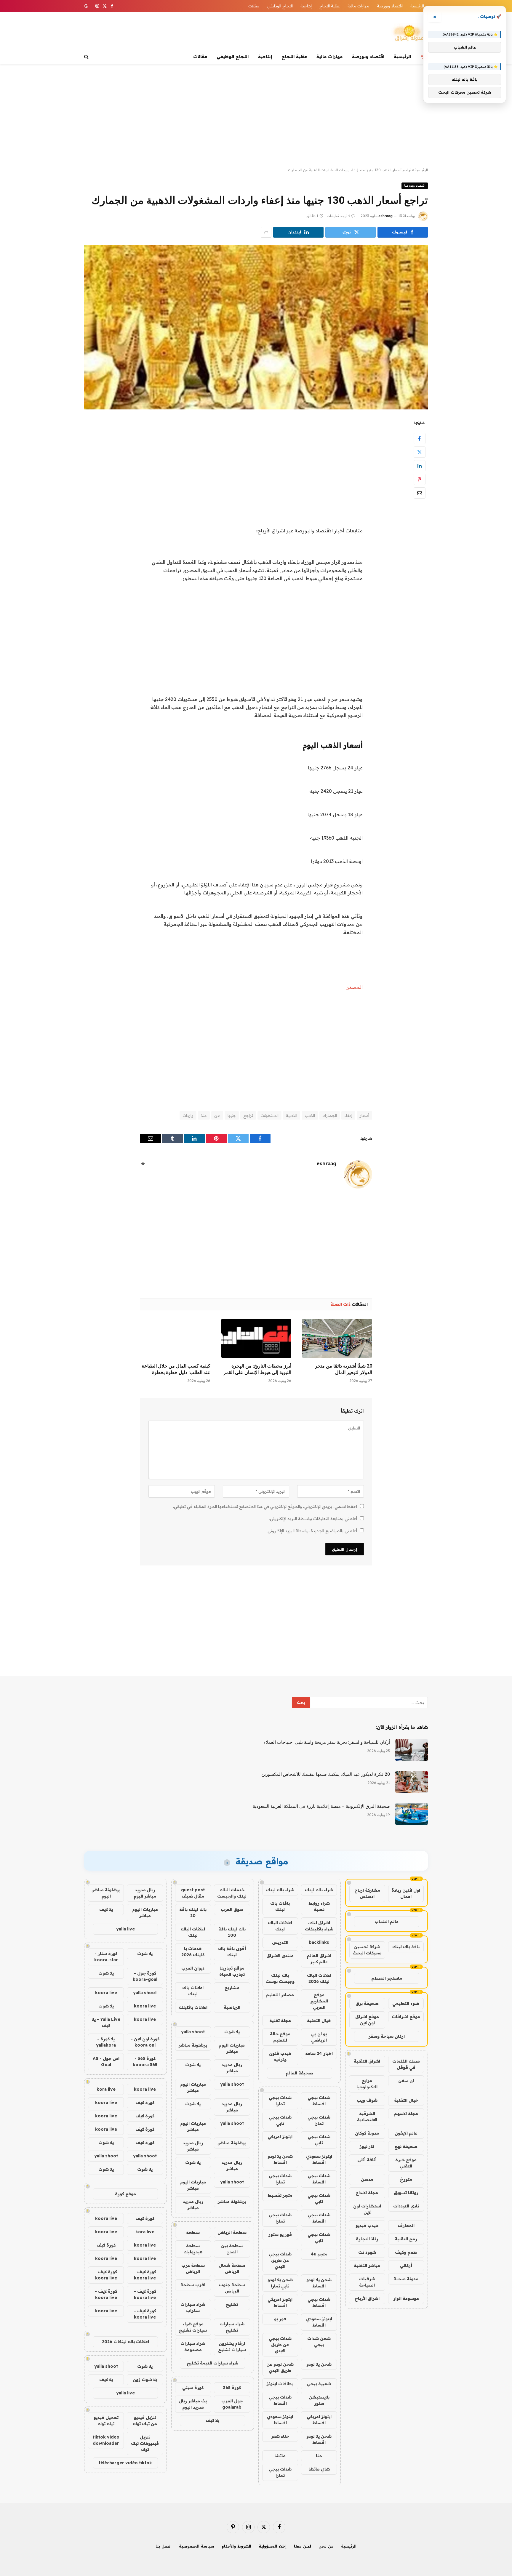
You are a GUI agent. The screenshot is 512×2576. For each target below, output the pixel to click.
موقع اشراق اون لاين (367, 2020)
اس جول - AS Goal (106, 2062)
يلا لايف (212, 2420)
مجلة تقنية (280, 2021)
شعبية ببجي (319, 2384)
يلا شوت (232, 2032)
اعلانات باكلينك (193, 2007)
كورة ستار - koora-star (106, 1957)
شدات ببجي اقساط (319, 2101)
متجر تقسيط (280, 2195)
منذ (204, 1115)
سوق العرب (232, 1909)
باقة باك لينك (406, 1947)
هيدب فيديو (367, 2226)
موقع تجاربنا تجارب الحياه (232, 1971)
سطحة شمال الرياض (232, 2268)
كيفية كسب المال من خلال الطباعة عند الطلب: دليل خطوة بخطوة (176, 1369)
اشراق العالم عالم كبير (319, 1959)
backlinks (319, 1942)
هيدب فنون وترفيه (280, 2057)
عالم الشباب (387, 1922)
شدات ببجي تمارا (280, 2101)
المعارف (406, 2226)
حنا (319, 2456)
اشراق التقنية (367, 2061)
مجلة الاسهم (406, 2114)
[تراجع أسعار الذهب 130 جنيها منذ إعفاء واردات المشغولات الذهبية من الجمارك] (256, 327)
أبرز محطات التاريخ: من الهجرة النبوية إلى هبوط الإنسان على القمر (257, 1369)
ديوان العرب (193, 1968)
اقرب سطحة (193, 2285)
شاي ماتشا (319, 2469)
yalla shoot (193, 2032)
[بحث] (87, 57)
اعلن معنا (303, 2546)
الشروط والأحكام (236, 2546)
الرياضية (232, 2007)
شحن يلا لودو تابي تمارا (280, 2283)
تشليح (232, 2304)
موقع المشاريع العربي (319, 2001)
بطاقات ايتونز (280, 2384)
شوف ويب (367, 2100)
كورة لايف (145, 2103)
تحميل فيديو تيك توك (106, 2421)
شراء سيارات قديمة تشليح (212, 2363)
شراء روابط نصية (319, 1906)
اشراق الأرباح (367, 2298)
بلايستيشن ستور (319, 2400)
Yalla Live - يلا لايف (106, 2022)
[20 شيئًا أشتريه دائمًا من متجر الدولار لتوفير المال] (337, 1338)
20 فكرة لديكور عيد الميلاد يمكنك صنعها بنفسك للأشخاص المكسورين (326, 1774)
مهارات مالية (358, 6)
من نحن (326, 2546)
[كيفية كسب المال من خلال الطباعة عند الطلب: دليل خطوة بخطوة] (175, 1338)
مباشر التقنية (367, 2266)
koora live (106, 1993)
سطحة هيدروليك (193, 2249)
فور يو (280, 2319)
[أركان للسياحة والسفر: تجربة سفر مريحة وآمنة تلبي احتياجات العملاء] (412, 1750)
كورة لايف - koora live (145, 2275)
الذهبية (292, 1115)
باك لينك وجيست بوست (280, 1978)
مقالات (254, 6)
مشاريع (232, 1988)
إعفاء (348, 1115)
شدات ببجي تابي (280, 2120)
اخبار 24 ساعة (319, 2053)
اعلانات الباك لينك (280, 1926)
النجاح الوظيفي (280, 6)
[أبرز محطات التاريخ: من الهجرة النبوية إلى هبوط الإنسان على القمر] (256, 1338)
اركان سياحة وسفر (387, 2036)
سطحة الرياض (232, 2232)
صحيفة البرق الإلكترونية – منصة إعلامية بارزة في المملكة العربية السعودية (321, 1806)
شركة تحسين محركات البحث (367, 1950)
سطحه (193, 2232)
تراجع (248, 1115)
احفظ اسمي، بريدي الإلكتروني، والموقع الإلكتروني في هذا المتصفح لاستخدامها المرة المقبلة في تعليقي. (265, 1506)
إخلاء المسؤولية (273, 2546)
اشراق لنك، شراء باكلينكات (319, 1926)
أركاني (406, 2266)
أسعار (364, 1115)
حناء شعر (280, 2436)
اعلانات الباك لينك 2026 (319, 1978)
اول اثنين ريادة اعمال (406, 1893)
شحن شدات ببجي (319, 2342)
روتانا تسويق (406, 2193)
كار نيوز (367, 2146)
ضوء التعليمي (406, 2003)
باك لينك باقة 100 (232, 1932)
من (217, 1115)
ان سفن (406, 2081)
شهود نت (367, 2252)
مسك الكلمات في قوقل (406, 2064)
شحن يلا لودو (319, 2364)
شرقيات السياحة (367, 2282)
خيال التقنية (406, 2100)
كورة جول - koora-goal (145, 1976)
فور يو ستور (280, 2234)
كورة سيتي (193, 2388)
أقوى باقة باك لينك (232, 1952)
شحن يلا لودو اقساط (280, 2159)
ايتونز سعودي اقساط (319, 2159)
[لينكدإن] (420, 465)
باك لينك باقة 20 (193, 1913)
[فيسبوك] (420, 438)
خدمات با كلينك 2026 (193, 1952)
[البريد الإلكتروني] (420, 493)
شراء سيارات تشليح (232, 2327)
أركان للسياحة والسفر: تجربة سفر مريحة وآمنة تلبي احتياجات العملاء (327, 1742)
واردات (188, 1115)
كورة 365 (232, 2388)
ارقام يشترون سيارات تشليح (232, 2347)
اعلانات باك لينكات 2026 (125, 2342)
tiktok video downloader (106, 2440)
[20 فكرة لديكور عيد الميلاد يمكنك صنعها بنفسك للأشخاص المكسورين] (412, 1782)
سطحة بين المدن (232, 2249)
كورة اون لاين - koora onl (145, 2042)
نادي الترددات (406, 2206)
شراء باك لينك (319, 1890)
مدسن (367, 2179)
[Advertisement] (256, 116)
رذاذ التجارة (367, 2239)
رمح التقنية (406, 2239)
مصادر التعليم (280, 1995)
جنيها (232, 1115)
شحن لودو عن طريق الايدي (280, 2367)
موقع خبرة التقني (406, 2163)
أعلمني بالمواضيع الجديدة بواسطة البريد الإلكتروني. (312, 1531)
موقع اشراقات (406, 2017)
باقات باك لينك (280, 1906)
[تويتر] (420, 452)
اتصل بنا (164, 2546)
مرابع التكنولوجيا (367, 2084)
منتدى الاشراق (280, 1956)
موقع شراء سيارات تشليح (193, 2327)
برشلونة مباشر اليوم (106, 1893)
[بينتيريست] (420, 479)
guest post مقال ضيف (193, 1893)
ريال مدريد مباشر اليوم (145, 1893)
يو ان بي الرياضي (319, 2037)
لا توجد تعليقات (339, 216)
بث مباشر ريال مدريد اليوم (193, 2404)
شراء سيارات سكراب (193, 2307)
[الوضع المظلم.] (87, 6)
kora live (106, 2089)
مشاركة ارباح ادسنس (367, 1893)
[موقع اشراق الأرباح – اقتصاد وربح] (409, 33)
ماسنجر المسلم (387, 1978)
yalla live (125, 1929)
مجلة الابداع (367, 2193)
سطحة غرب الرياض (193, 2268)
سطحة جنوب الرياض (232, 2288)
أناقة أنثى (367, 2160)
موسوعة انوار (406, 2298)
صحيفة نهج (406, 2146)
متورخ (406, 2179)
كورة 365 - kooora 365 (145, 2062)
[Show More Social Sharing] (266, 232)
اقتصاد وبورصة (390, 6)
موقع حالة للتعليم (280, 2037)
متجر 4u (319, 2254)
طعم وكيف (406, 2252)
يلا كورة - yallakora (106, 2042)
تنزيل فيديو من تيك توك (145, 2421)
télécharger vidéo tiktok (125, 2463)
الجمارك (330, 1115)
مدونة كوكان (367, 2133)
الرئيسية (417, 6)
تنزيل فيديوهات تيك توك (145, 2443)
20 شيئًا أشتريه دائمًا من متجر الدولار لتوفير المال (344, 1369)
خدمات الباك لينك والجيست (232, 1893)
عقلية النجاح (330, 6)
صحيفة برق (367, 2003)
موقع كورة (125, 2194)
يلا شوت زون (145, 2380)
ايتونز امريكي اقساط (280, 2302)
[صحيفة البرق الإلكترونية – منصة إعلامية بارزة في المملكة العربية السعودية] (412, 1814)
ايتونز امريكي (280, 2137)
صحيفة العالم (299, 2073)
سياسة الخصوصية (197, 2546)
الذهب (310, 1115)
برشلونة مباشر (193, 2045)
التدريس (280, 1942)
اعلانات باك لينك (193, 1991)
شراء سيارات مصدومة (193, 2347)
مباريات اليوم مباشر (232, 2048)
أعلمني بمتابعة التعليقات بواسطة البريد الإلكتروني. (313, 1519)
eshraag (385, 216)
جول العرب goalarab (232, 2404)
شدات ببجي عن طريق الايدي (280, 2260)
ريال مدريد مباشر (232, 2068)
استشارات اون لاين (367, 2209)
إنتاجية (306, 6)
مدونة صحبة (406, 2279)
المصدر (355, 987)
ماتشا (280, 2456)
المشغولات (269, 1115)
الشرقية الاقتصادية (367, 2117)
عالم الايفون (406, 2133)
